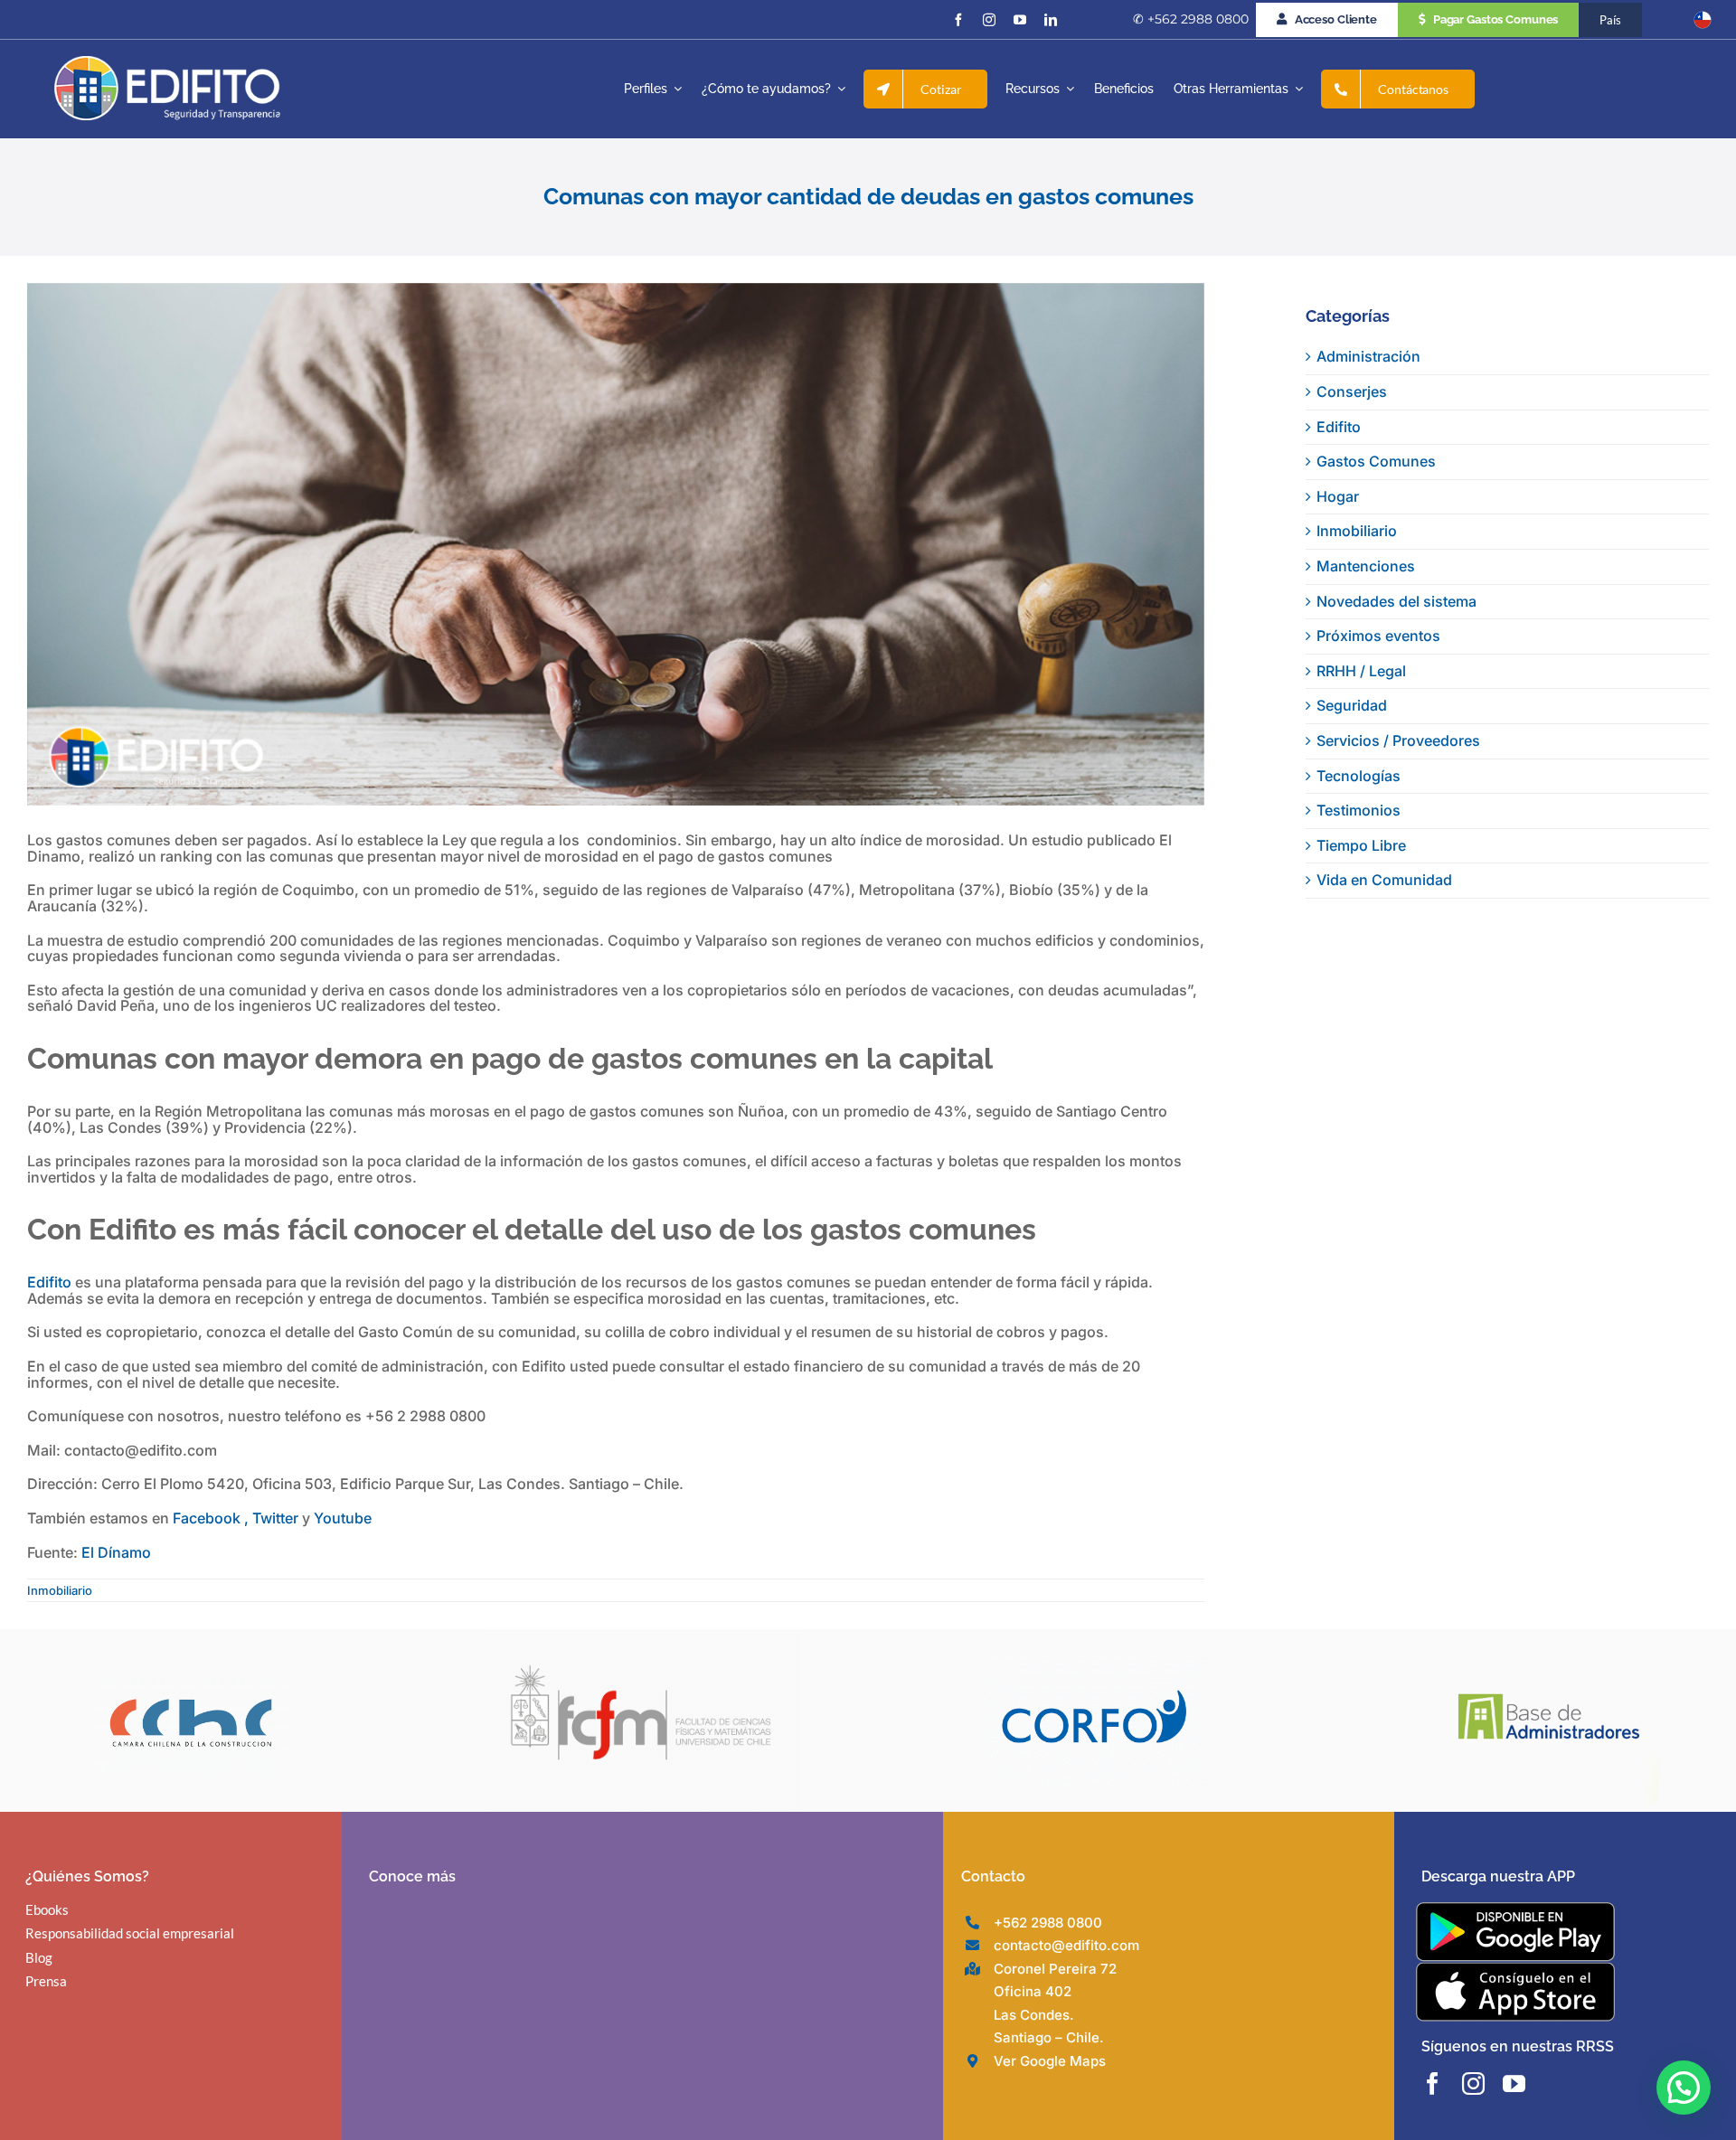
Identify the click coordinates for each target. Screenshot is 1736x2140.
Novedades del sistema (1396, 601)
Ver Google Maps (1050, 2061)
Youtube (343, 1518)
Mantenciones (1366, 566)
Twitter (277, 1518)
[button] (1684, 2088)
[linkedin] (1051, 20)
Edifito (49, 1282)
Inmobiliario (60, 1590)
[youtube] (1020, 20)
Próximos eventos (1378, 636)
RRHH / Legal (1361, 671)
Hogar (1338, 496)
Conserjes (1352, 391)
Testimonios (1359, 810)
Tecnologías (1359, 776)
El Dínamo (116, 1552)
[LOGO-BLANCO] (167, 63)
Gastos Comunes (1376, 461)
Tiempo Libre (1361, 845)
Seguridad (1352, 705)
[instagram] (989, 20)
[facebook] (958, 20)
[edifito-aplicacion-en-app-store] (1515, 1969)
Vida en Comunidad (1384, 880)
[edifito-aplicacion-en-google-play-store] (1515, 1909)
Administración (1368, 356)
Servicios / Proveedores (1398, 740)
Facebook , (211, 1518)
